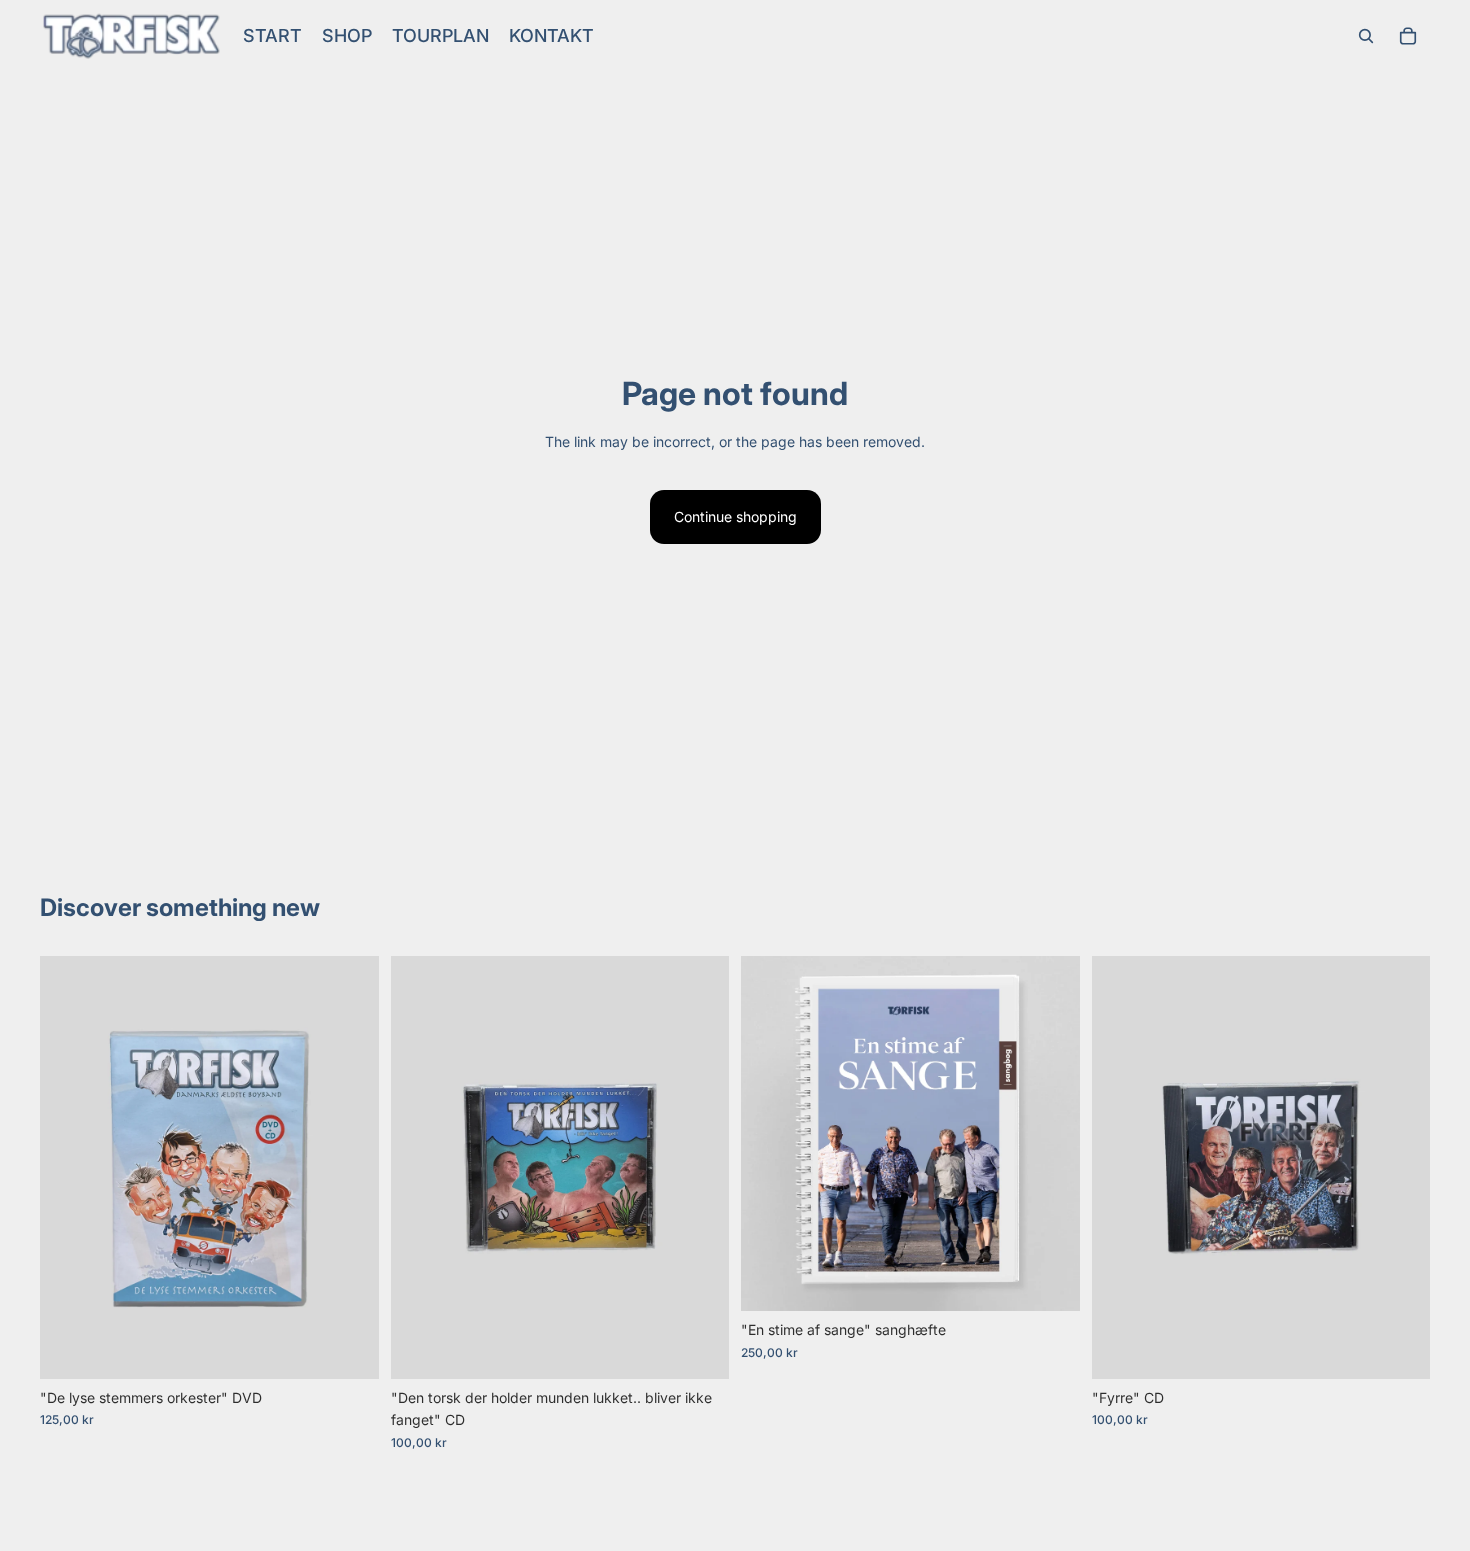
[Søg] (1366, 36)
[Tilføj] (348, 1348)
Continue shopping (735, 516)
